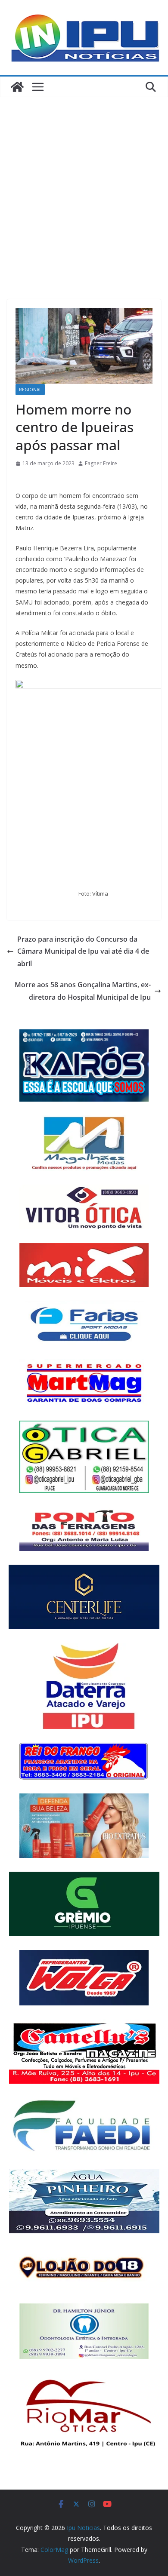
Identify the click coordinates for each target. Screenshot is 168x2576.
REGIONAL (30, 390)
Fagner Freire (101, 463)
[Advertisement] (84, 185)
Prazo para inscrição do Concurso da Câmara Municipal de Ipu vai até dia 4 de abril (83, 952)
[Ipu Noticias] (17, 87)
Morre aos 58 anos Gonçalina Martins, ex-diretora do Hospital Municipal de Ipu (83, 991)
